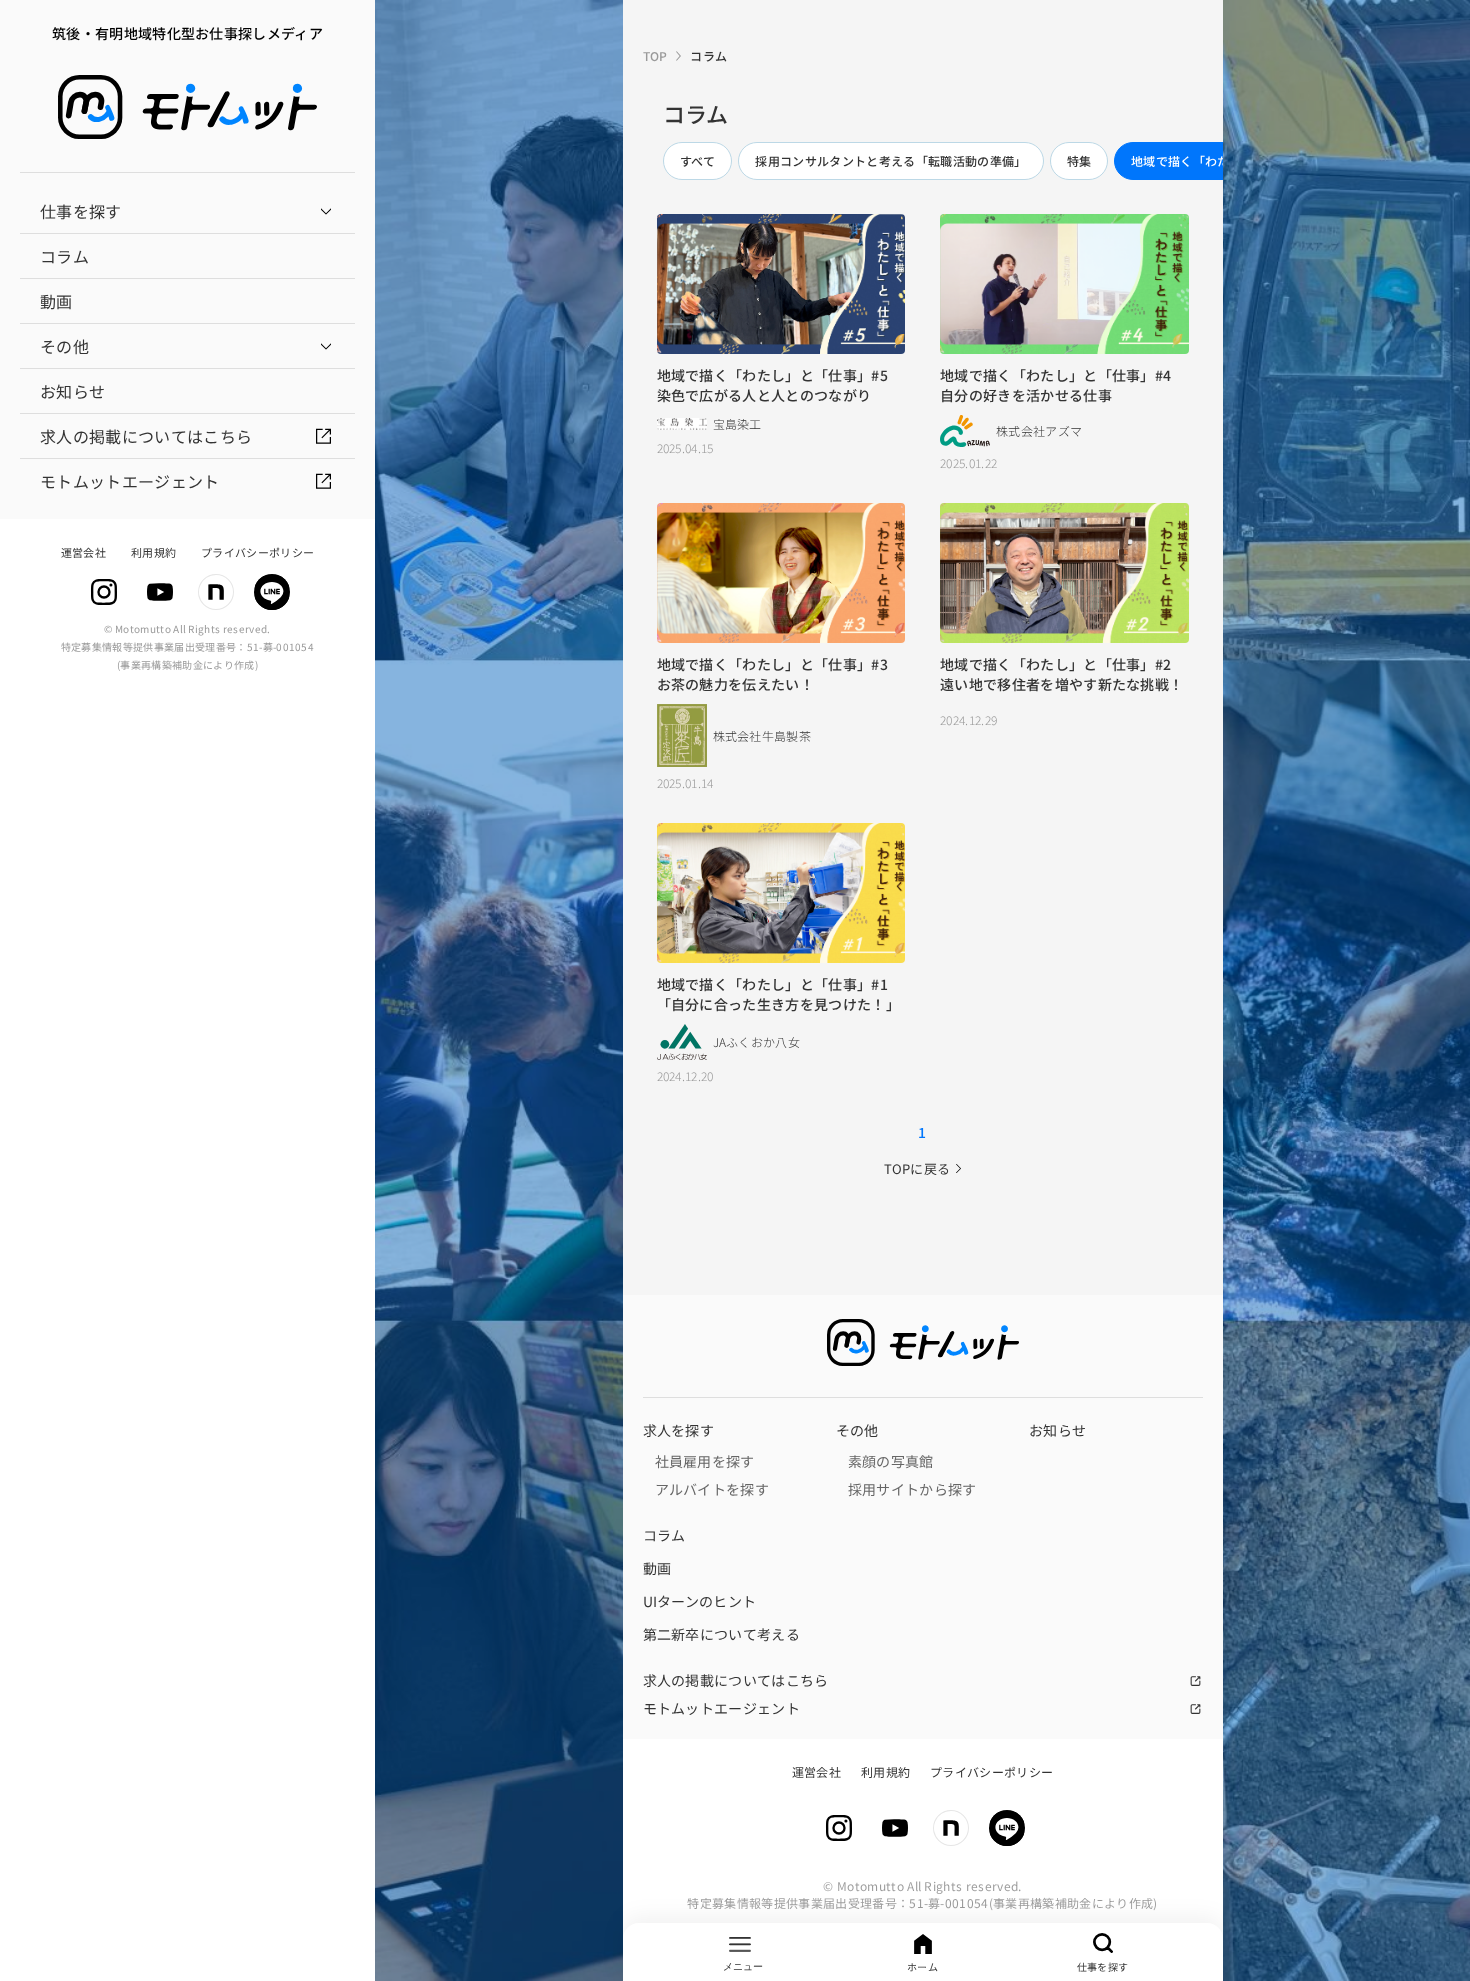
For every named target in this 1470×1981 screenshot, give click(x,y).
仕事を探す (1103, 1966)
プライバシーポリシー (257, 552)
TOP (655, 56)
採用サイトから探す (912, 1489)
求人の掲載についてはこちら (146, 436)
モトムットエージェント (130, 481)
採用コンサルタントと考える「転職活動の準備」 (890, 160)
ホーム (922, 1966)
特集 (1079, 160)
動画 (56, 301)
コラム (64, 256)
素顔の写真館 (891, 1461)
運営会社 (83, 552)
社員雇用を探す (705, 1461)
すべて (698, 160)
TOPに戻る (917, 1168)
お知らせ (72, 391)
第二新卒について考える (722, 1634)
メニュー (743, 1966)
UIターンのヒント (700, 1601)
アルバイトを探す (712, 1489)
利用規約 (153, 552)
